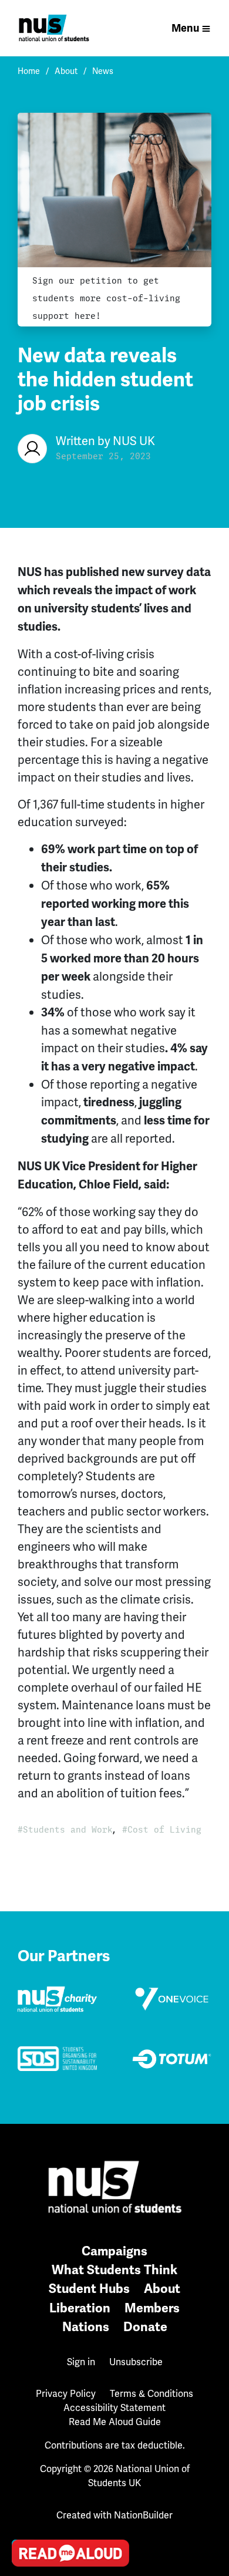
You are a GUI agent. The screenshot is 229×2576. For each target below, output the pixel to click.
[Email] (24, 2423)
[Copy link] (24, 2390)
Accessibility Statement (114, 2408)
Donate (145, 2327)
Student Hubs (89, 2289)
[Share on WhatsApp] (24, 2524)
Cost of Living (164, 1830)
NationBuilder (143, 2515)
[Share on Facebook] (24, 2490)
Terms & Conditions (151, 2394)
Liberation (80, 2308)
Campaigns (114, 2251)
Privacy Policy (66, 2394)
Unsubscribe (136, 2362)
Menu (185, 28)
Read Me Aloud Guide (115, 2422)
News (103, 71)
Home (29, 71)
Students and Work (68, 1830)
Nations (86, 2327)
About (66, 71)
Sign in (81, 2362)
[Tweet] (24, 2457)
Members (152, 2308)
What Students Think (114, 2270)
